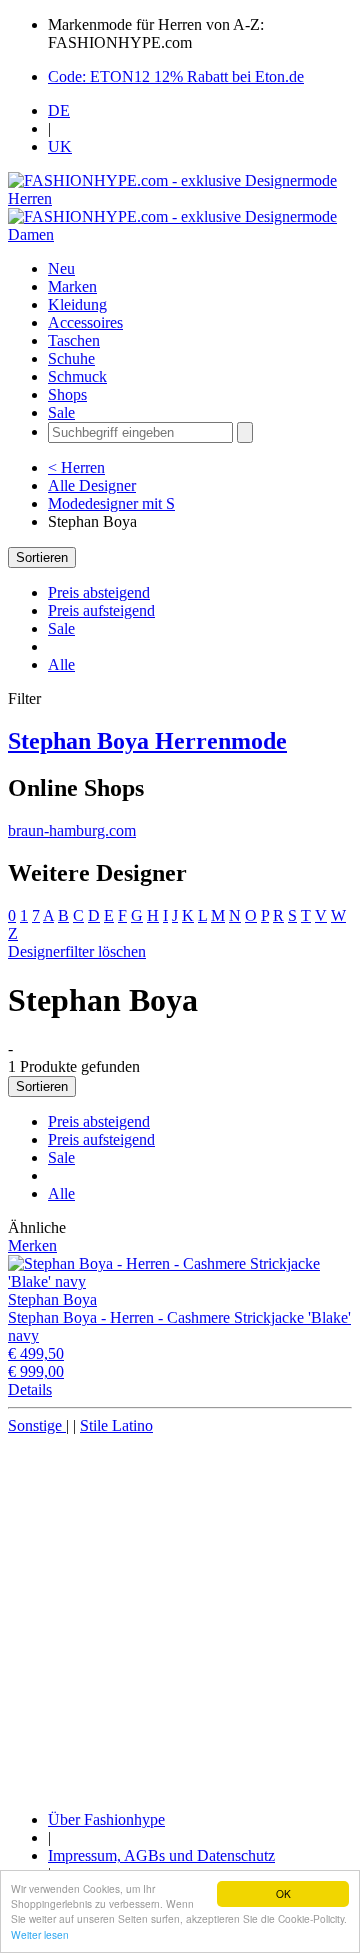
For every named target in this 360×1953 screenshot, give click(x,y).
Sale (61, 412)
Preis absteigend (99, 592)
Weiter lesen (40, 1934)
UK (60, 146)
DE (59, 110)
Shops (67, 394)
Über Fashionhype (106, 1819)
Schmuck (77, 376)
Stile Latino (116, 1425)
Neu (61, 268)
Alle (61, 664)
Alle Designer (92, 485)
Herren (30, 198)
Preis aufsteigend (101, 610)
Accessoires (85, 322)
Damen (31, 234)
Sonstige (37, 1425)
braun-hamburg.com (72, 830)
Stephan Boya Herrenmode (147, 741)
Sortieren (42, 557)
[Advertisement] (180, 1615)
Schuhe (71, 358)
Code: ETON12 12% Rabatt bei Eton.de (176, 76)
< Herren (76, 467)
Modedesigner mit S (111, 503)
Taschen (74, 340)
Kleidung (77, 304)
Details (30, 1389)
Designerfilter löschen (77, 951)
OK (283, 1893)
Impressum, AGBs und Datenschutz (161, 1855)
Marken (72, 286)
